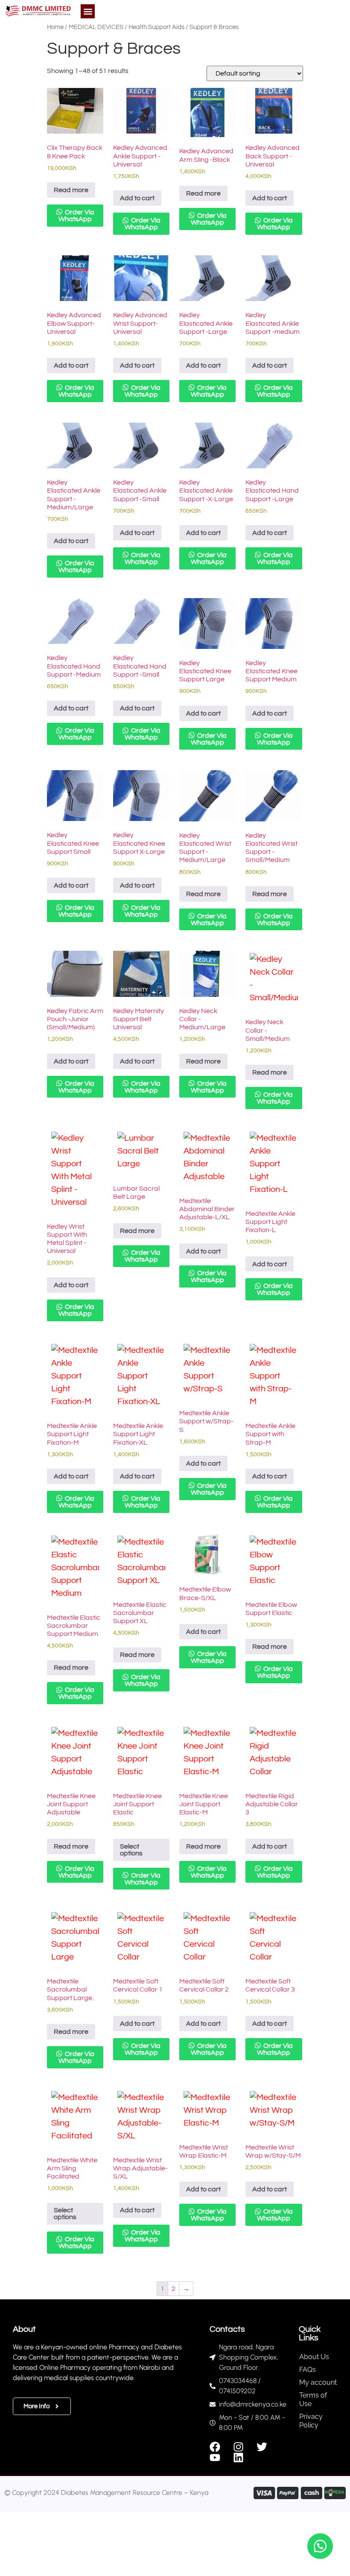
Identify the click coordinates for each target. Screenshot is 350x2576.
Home (55, 27)
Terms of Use (313, 2399)
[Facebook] (215, 2447)
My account (318, 2382)
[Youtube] (215, 2458)
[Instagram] (238, 2447)
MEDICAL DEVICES (96, 27)
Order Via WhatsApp (76, 216)
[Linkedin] (238, 2458)
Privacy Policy (311, 2421)
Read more (71, 190)
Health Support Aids (156, 27)
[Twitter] (262, 2447)
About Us (314, 2357)
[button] (88, 11)
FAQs (308, 2370)
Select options (131, 1850)
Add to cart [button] (137, 198)
